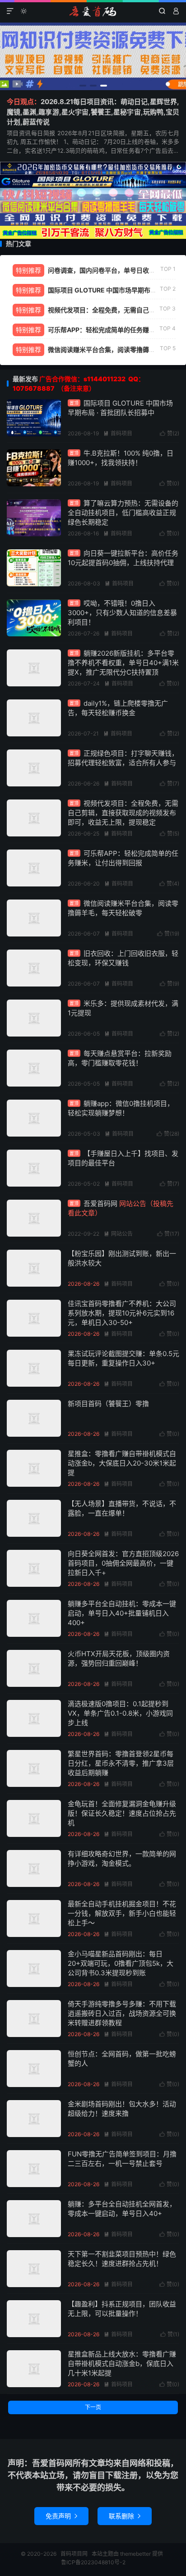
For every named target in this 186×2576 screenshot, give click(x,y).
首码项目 (118, 433)
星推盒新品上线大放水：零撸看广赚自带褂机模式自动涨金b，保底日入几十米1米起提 (122, 2364)
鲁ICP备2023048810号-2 (93, 2562)
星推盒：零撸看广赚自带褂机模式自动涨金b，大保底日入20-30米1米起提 (122, 1463)
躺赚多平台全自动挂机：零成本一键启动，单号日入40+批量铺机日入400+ (122, 1613)
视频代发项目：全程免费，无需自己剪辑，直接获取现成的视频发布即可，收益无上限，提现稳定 (123, 813)
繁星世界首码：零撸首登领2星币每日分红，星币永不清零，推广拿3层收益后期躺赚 (121, 1763)
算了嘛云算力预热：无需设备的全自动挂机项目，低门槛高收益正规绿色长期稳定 (123, 513)
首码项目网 (93, 11)
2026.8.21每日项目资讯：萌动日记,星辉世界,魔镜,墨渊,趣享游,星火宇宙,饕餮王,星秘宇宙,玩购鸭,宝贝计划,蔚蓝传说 (93, 112)
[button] (83, 86)
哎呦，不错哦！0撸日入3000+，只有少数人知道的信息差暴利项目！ (122, 613)
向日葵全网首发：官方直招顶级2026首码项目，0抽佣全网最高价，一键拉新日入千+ (123, 1563)
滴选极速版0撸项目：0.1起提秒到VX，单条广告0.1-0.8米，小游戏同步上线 (120, 1713)
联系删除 (125, 2516)
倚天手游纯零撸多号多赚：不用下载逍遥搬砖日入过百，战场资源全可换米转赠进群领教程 (122, 2013)
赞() (170, 433)
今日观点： (24, 102)
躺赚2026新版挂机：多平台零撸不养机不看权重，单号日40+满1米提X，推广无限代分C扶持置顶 (123, 663)
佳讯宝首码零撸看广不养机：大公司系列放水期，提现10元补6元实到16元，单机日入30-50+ (122, 1313)
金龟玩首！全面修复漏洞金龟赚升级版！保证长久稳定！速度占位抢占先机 (122, 1813)
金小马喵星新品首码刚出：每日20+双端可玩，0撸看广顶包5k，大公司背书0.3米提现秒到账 (121, 1963)
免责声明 (61, 2516)
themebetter (135, 2554)
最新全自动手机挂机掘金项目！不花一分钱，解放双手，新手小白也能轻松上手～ (122, 1913)
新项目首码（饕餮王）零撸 (108, 1404)
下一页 (93, 2407)
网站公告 (118, 1234)
